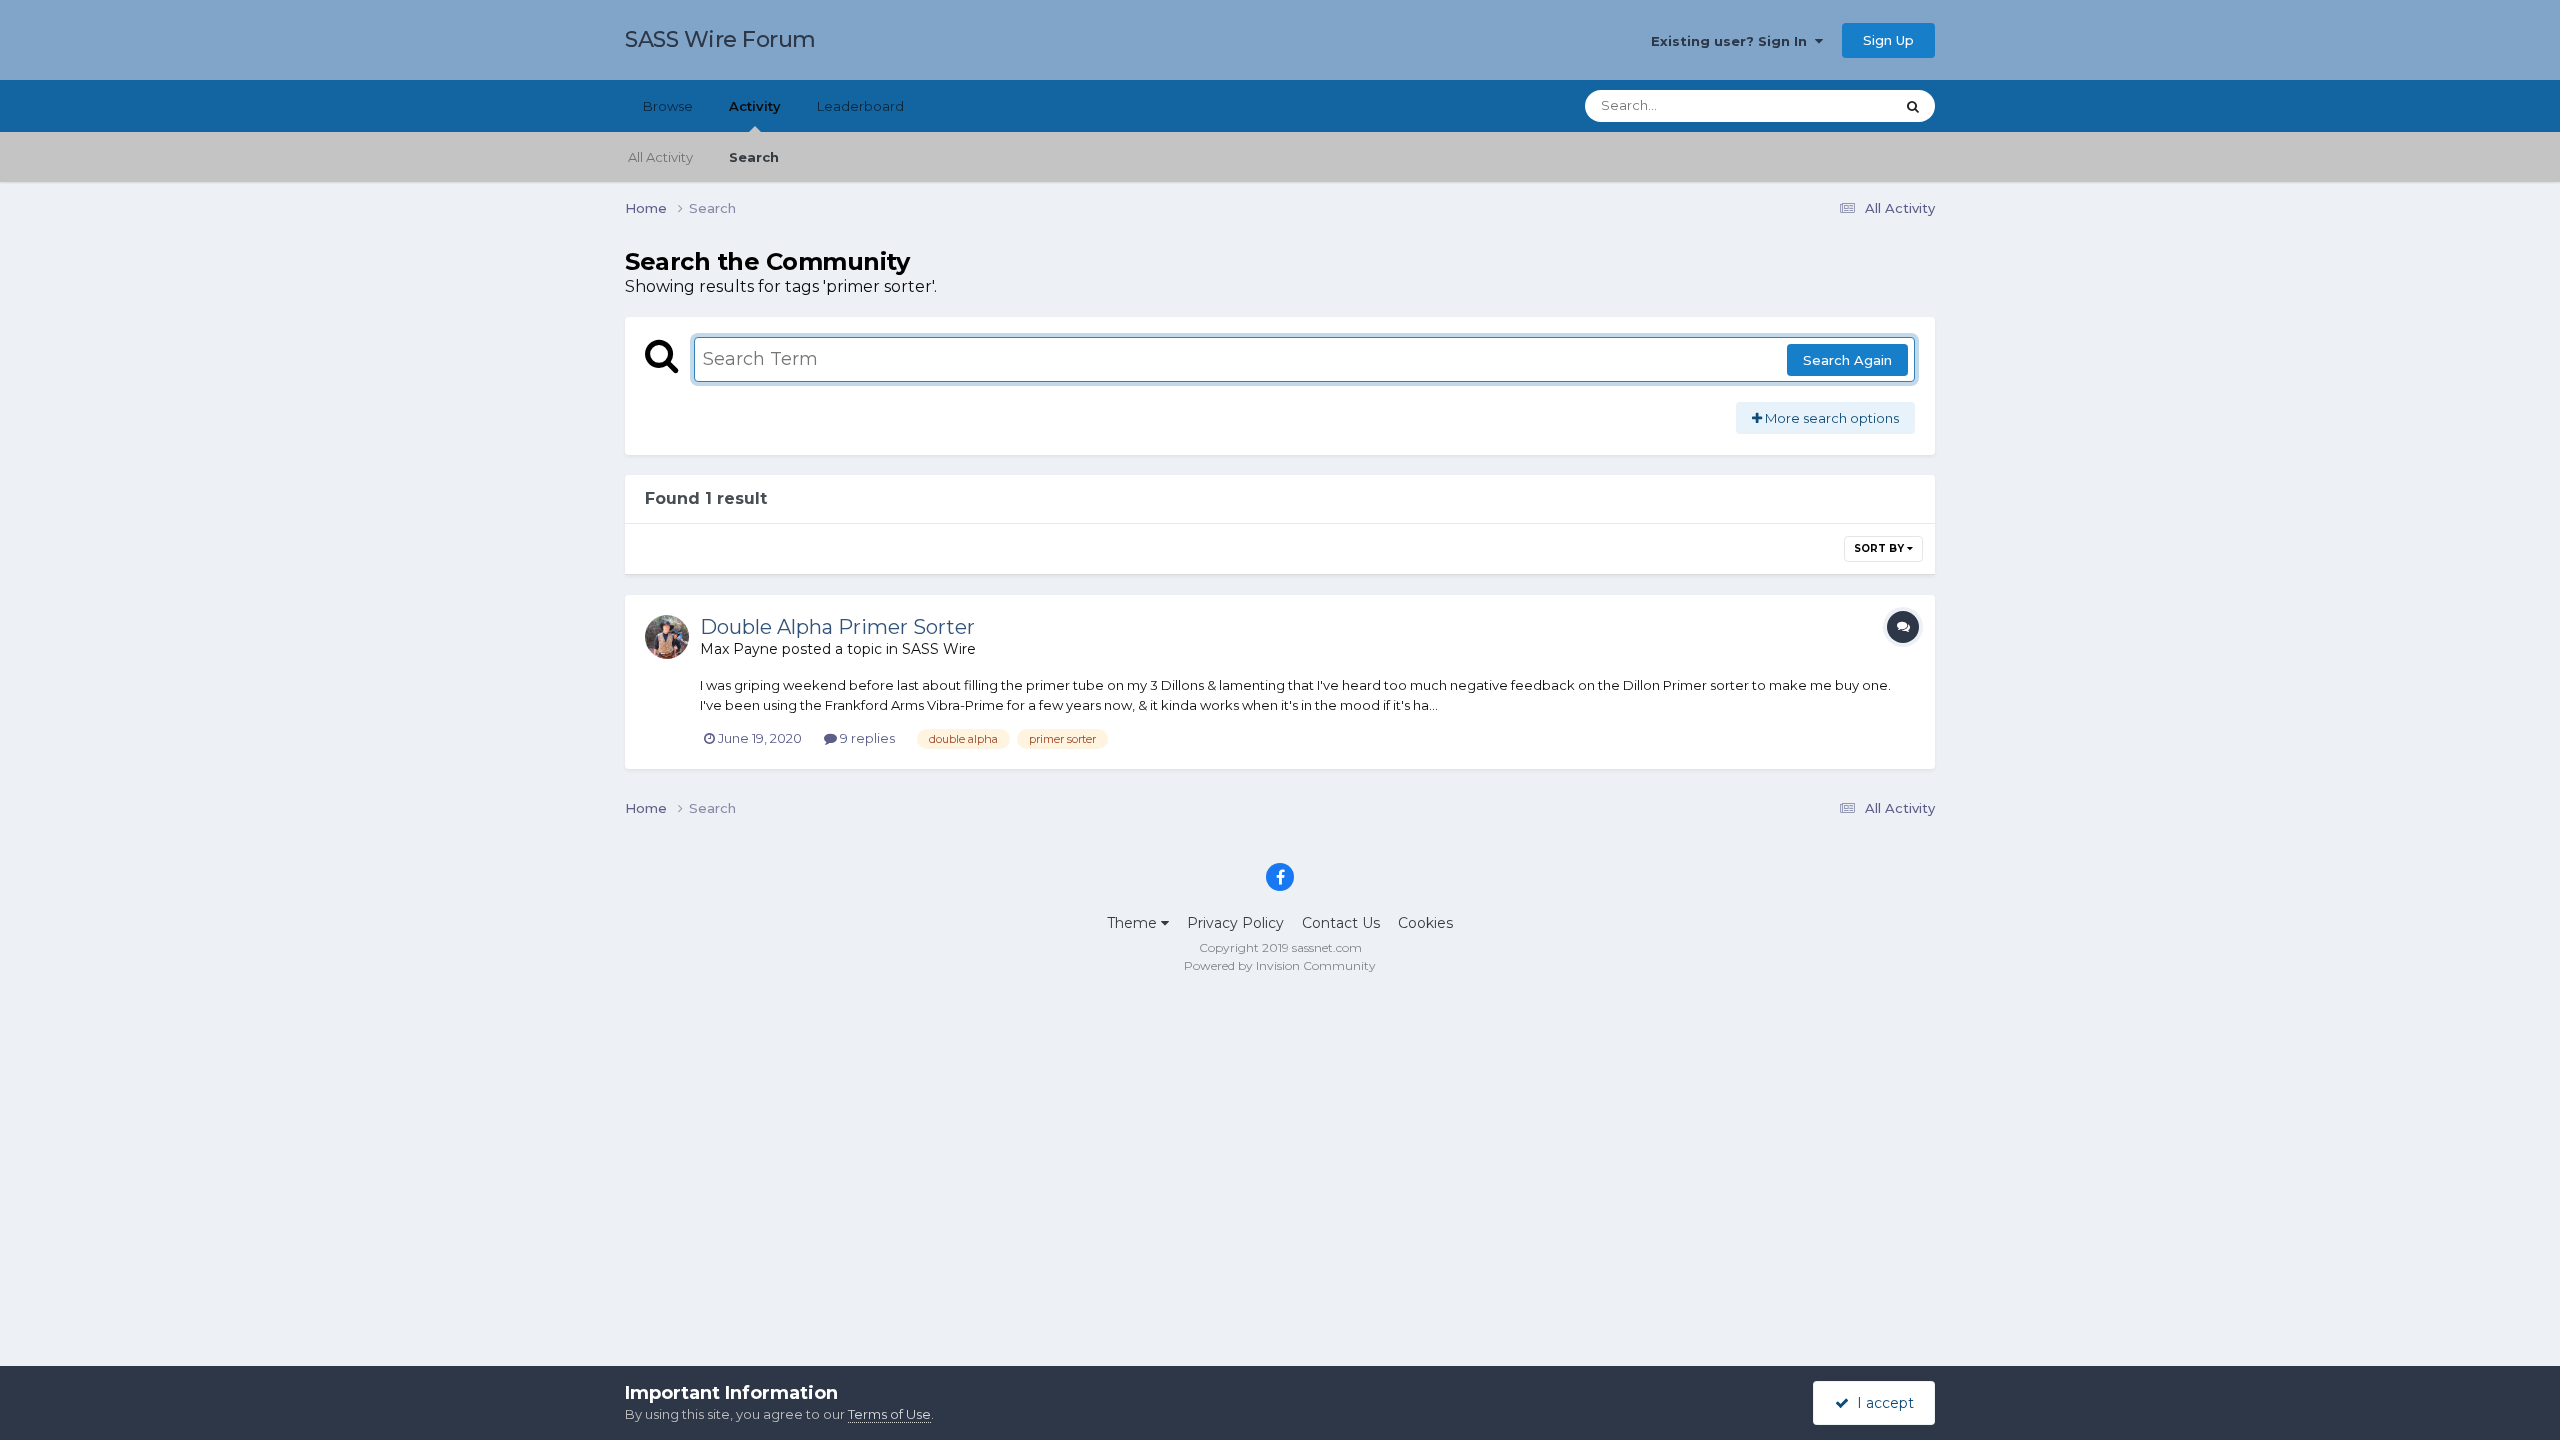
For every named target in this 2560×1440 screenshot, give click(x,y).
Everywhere (1829, 105)
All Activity (660, 157)
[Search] (1913, 106)
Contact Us (1341, 923)
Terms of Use (889, 1414)
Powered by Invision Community (1280, 965)
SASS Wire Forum (720, 39)
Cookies (1425, 923)
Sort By (1880, 548)
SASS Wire (939, 649)
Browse (668, 106)
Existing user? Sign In (1733, 41)
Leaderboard (860, 106)
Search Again (1847, 360)
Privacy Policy (1235, 923)
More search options (1830, 418)
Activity (755, 106)
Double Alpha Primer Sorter (837, 627)
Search (754, 157)
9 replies (866, 738)
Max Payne (739, 649)
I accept (1881, 1403)
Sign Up (1888, 40)
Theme (1134, 923)
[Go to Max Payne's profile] (667, 637)
